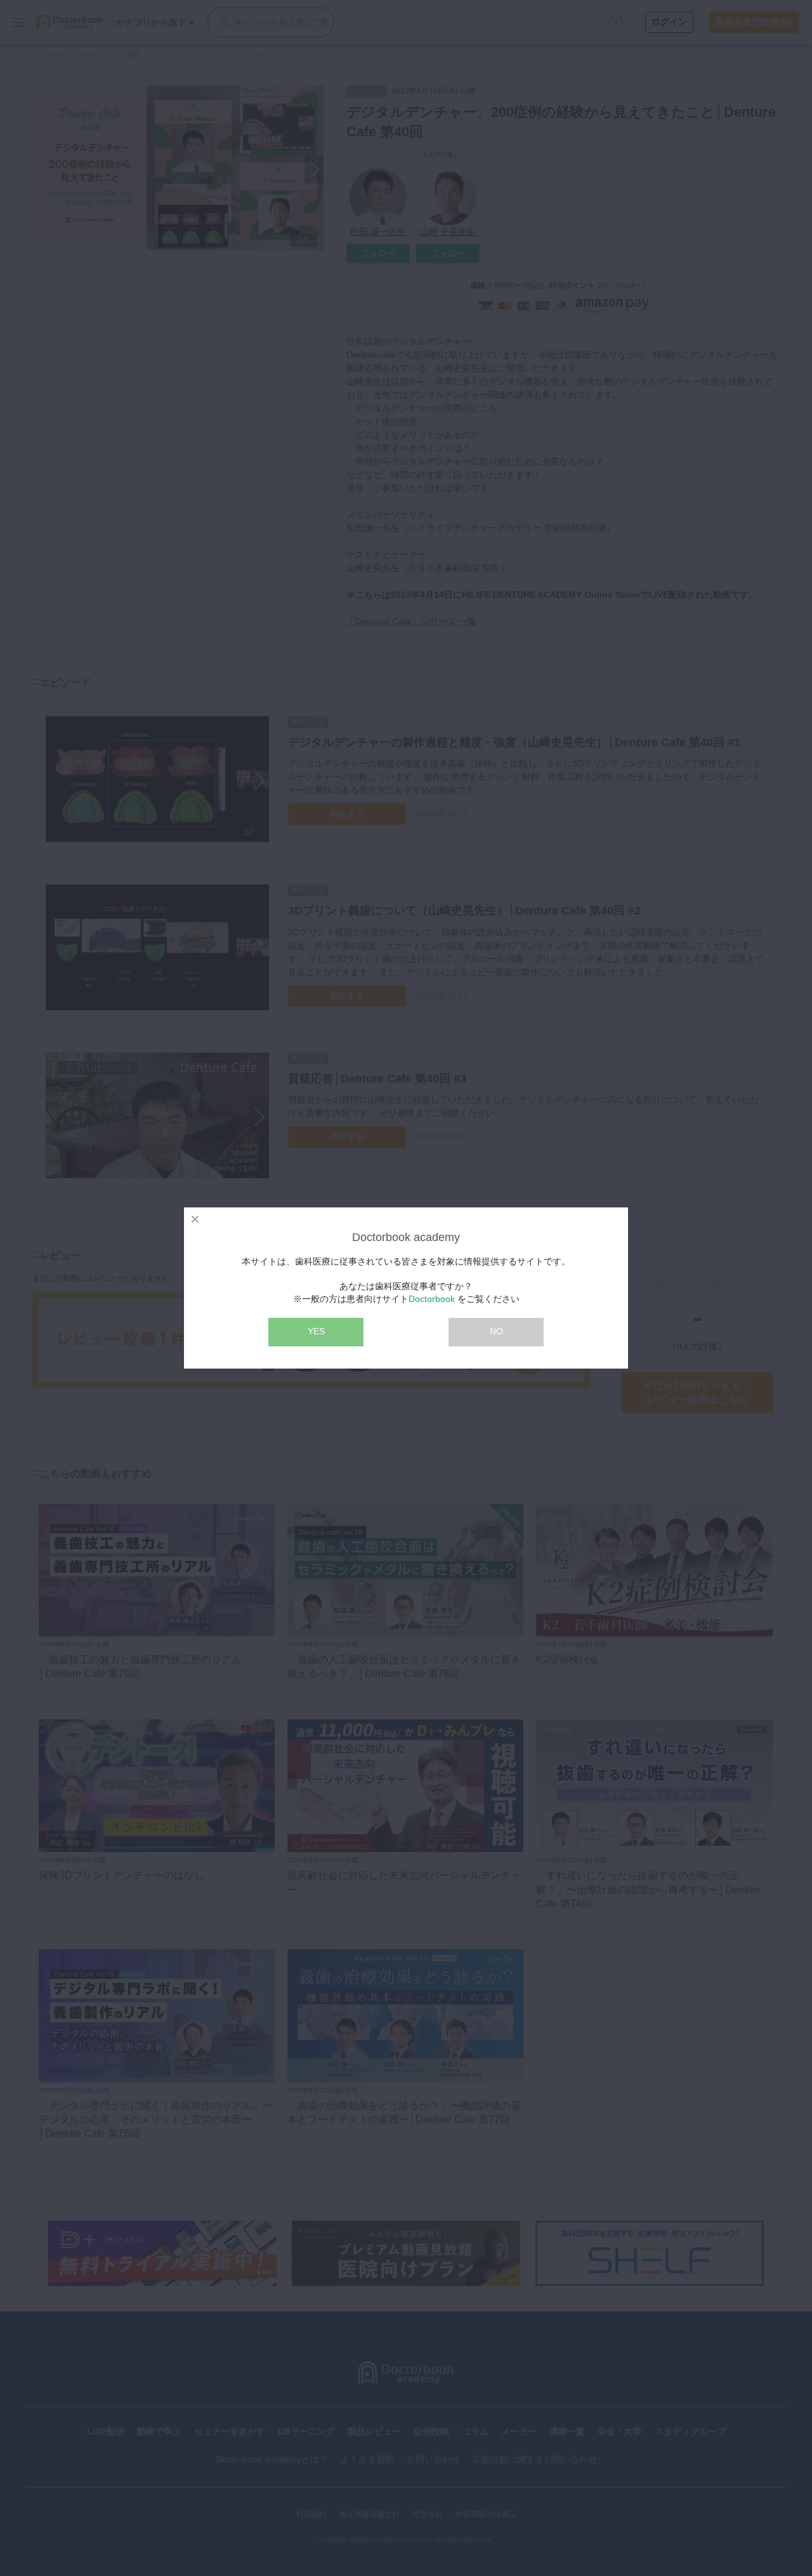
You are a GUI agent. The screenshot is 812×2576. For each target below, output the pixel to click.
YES (316, 1331)
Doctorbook (432, 1299)
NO (496, 1331)
